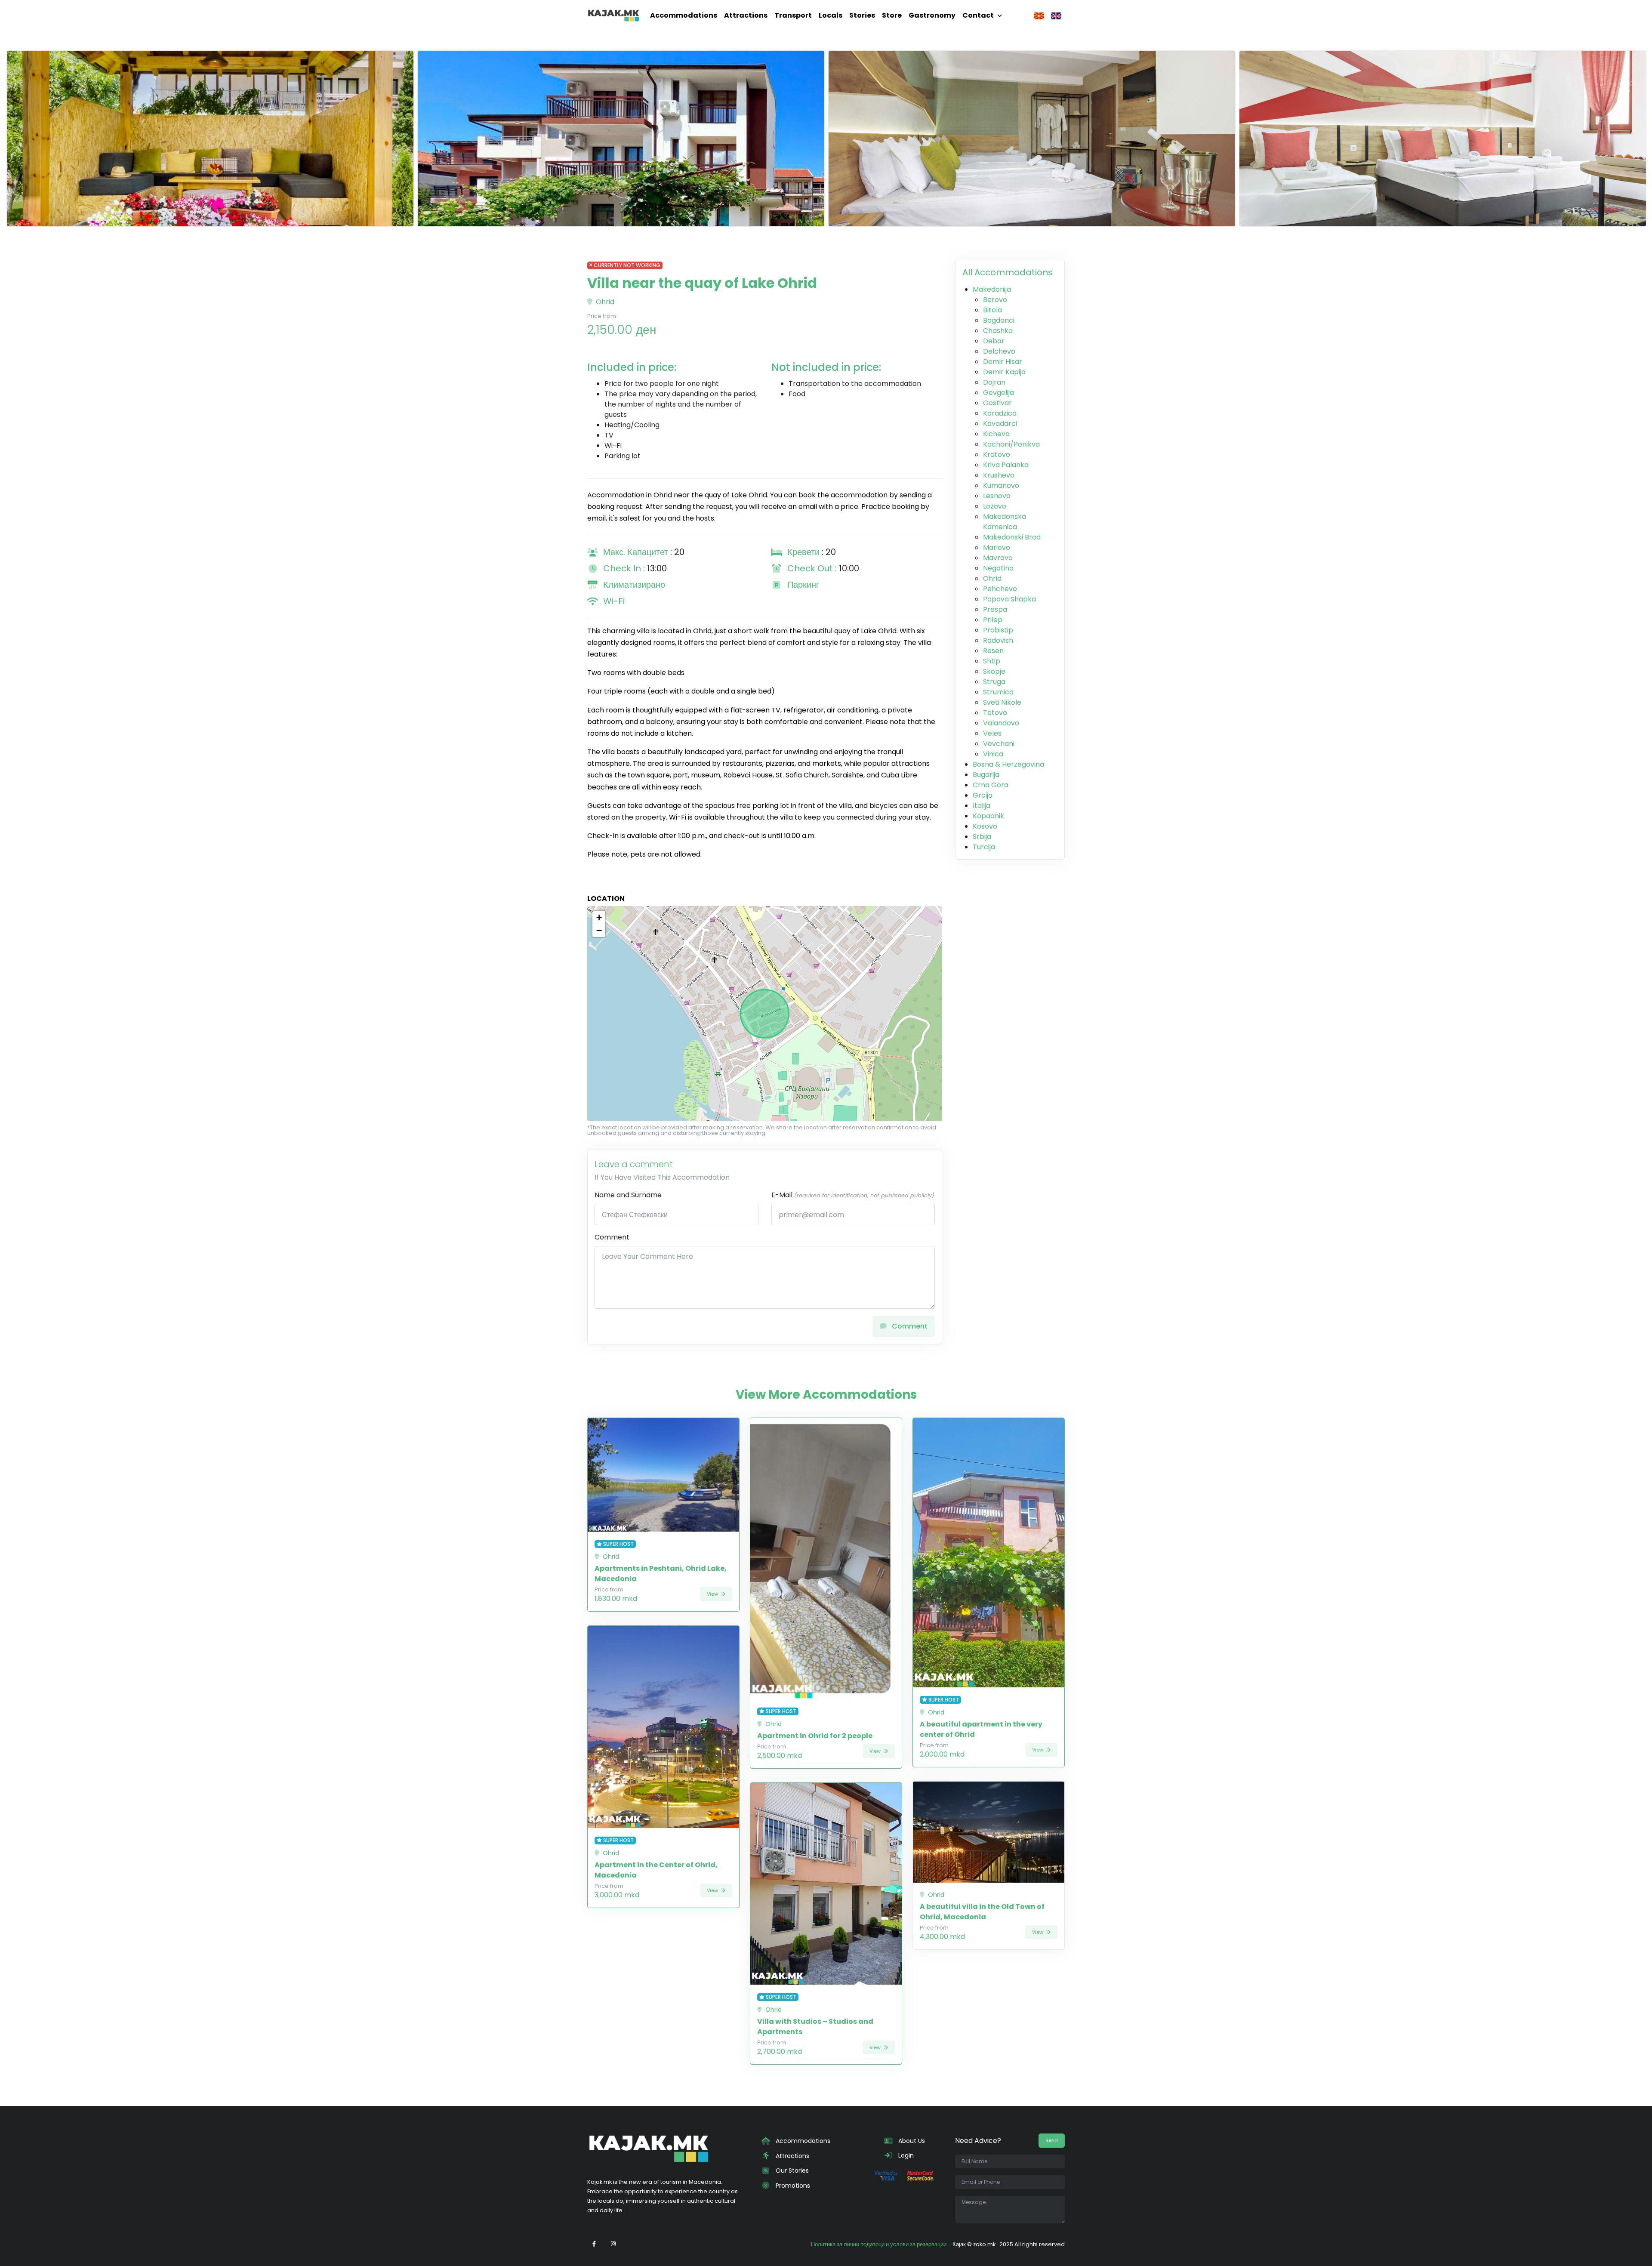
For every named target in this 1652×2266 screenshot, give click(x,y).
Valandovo (1001, 723)
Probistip (998, 630)
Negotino (998, 568)
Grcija (983, 795)
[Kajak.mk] (613, 15)
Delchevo (999, 351)
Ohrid (604, 302)
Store (892, 15)
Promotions (792, 2186)
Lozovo (995, 506)
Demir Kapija (1004, 372)
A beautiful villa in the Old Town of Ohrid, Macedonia (982, 1912)
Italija (982, 806)
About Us (911, 2141)
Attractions (746, 15)
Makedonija (992, 289)
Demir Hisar (1003, 362)
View (713, 1594)
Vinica (993, 754)
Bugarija (986, 775)
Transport (793, 15)
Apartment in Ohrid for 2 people (815, 1736)
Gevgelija (999, 393)
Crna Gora (991, 785)
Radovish (998, 640)
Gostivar (997, 403)
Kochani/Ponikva (1011, 444)
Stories (862, 15)
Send (1052, 2140)
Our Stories (791, 2170)
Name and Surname (628, 1195)
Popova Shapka (1009, 599)
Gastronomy (932, 15)
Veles (992, 733)
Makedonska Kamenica (1005, 522)
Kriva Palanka (1006, 465)
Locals (831, 15)
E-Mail (853, 1195)
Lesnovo (997, 496)
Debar (994, 341)
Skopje (994, 671)
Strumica (998, 692)
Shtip (992, 661)
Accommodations (684, 15)
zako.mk (984, 2244)
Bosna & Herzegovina (1008, 764)
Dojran (994, 382)
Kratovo (997, 455)
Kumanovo (1001, 486)
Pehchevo (1000, 589)
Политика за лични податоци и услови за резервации (879, 2244)
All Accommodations (1008, 272)
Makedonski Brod (1012, 537)
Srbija (982, 837)
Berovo (995, 300)
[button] (599, 918)
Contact (978, 15)
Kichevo (996, 434)
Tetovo (995, 713)
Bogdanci (999, 320)
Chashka (998, 331)
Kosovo (985, 826)
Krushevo (999, 475)
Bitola (992, 310)
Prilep (993, 620)
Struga (994, 682)
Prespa (995, 609)
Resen (993, 651)
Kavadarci (1000, 424)
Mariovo (997, 547)
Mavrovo (998, 558)
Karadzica (1000, 413)
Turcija (984, 847)
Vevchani (999, 744)
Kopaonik (988, 816)
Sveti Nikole (1002, 702)
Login (905, 2155)
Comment (612, 1237)
